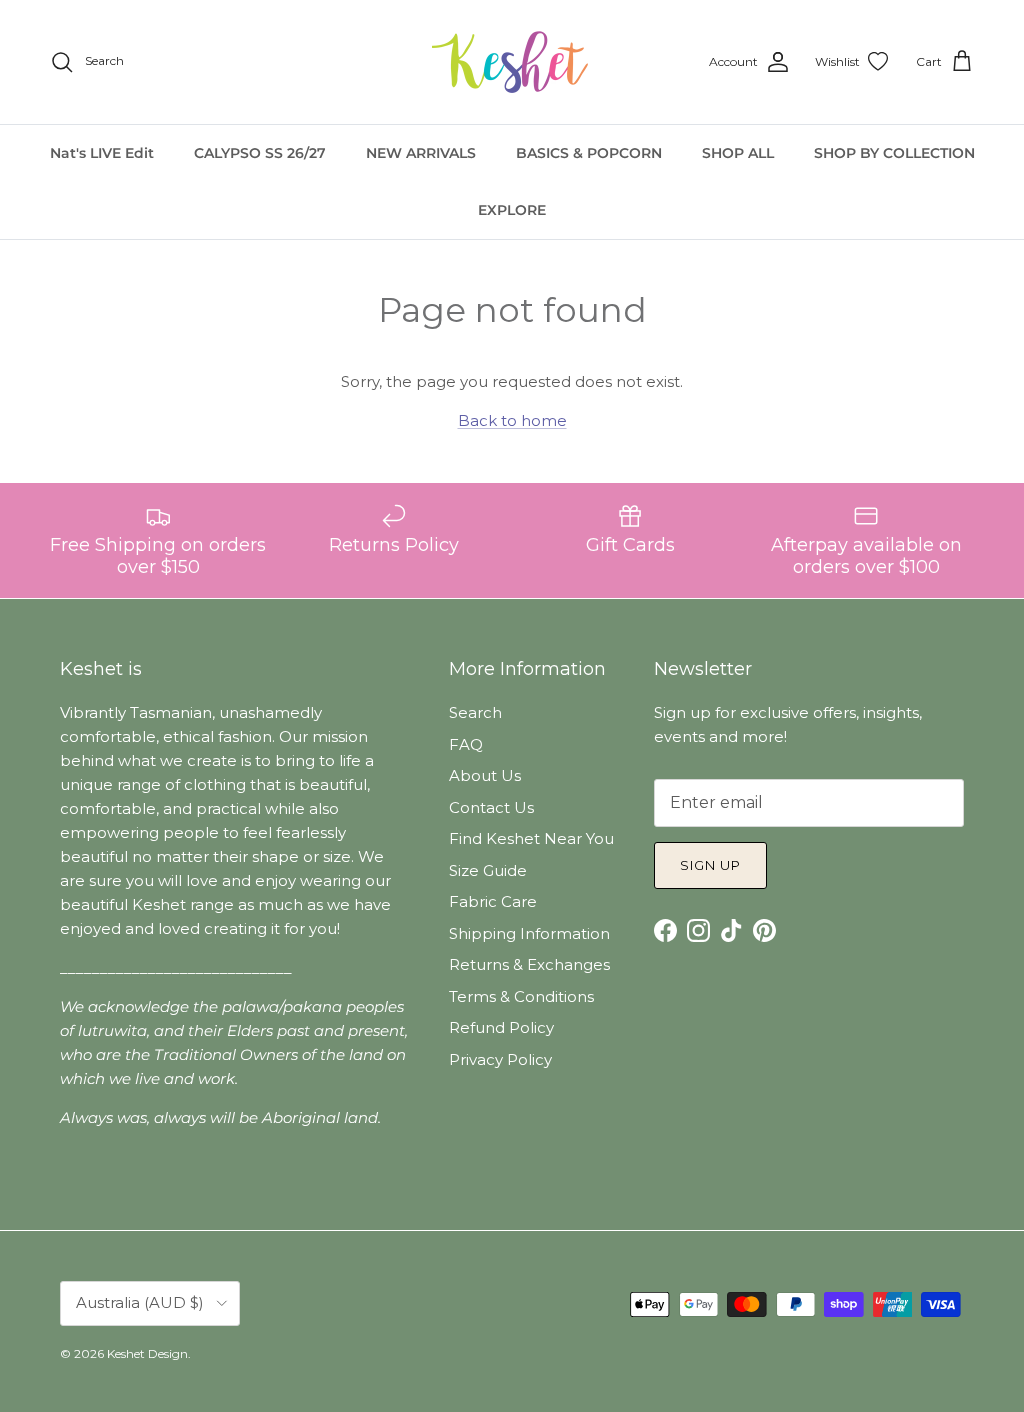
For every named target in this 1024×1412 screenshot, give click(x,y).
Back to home (512, 420)
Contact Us (491, 807)
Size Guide (488, 870)
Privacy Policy (500, 1059)
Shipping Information (529, 933)
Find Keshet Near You (531, 838)
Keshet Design (147, 1353)
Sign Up (710, 865)
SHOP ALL (738, 153)
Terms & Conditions (521, 996)
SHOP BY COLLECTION (894, 153)
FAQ (466, 744)
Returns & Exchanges (529, 964)
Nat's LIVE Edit (102, 153)
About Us (485, 775)
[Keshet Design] (512, 62)
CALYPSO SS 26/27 (260, 153)
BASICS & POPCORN (589, 153)
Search (475, 712)
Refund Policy (501, 1027)
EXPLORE (512, 210)
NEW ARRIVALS (421, 153)
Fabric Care (493, 901)
